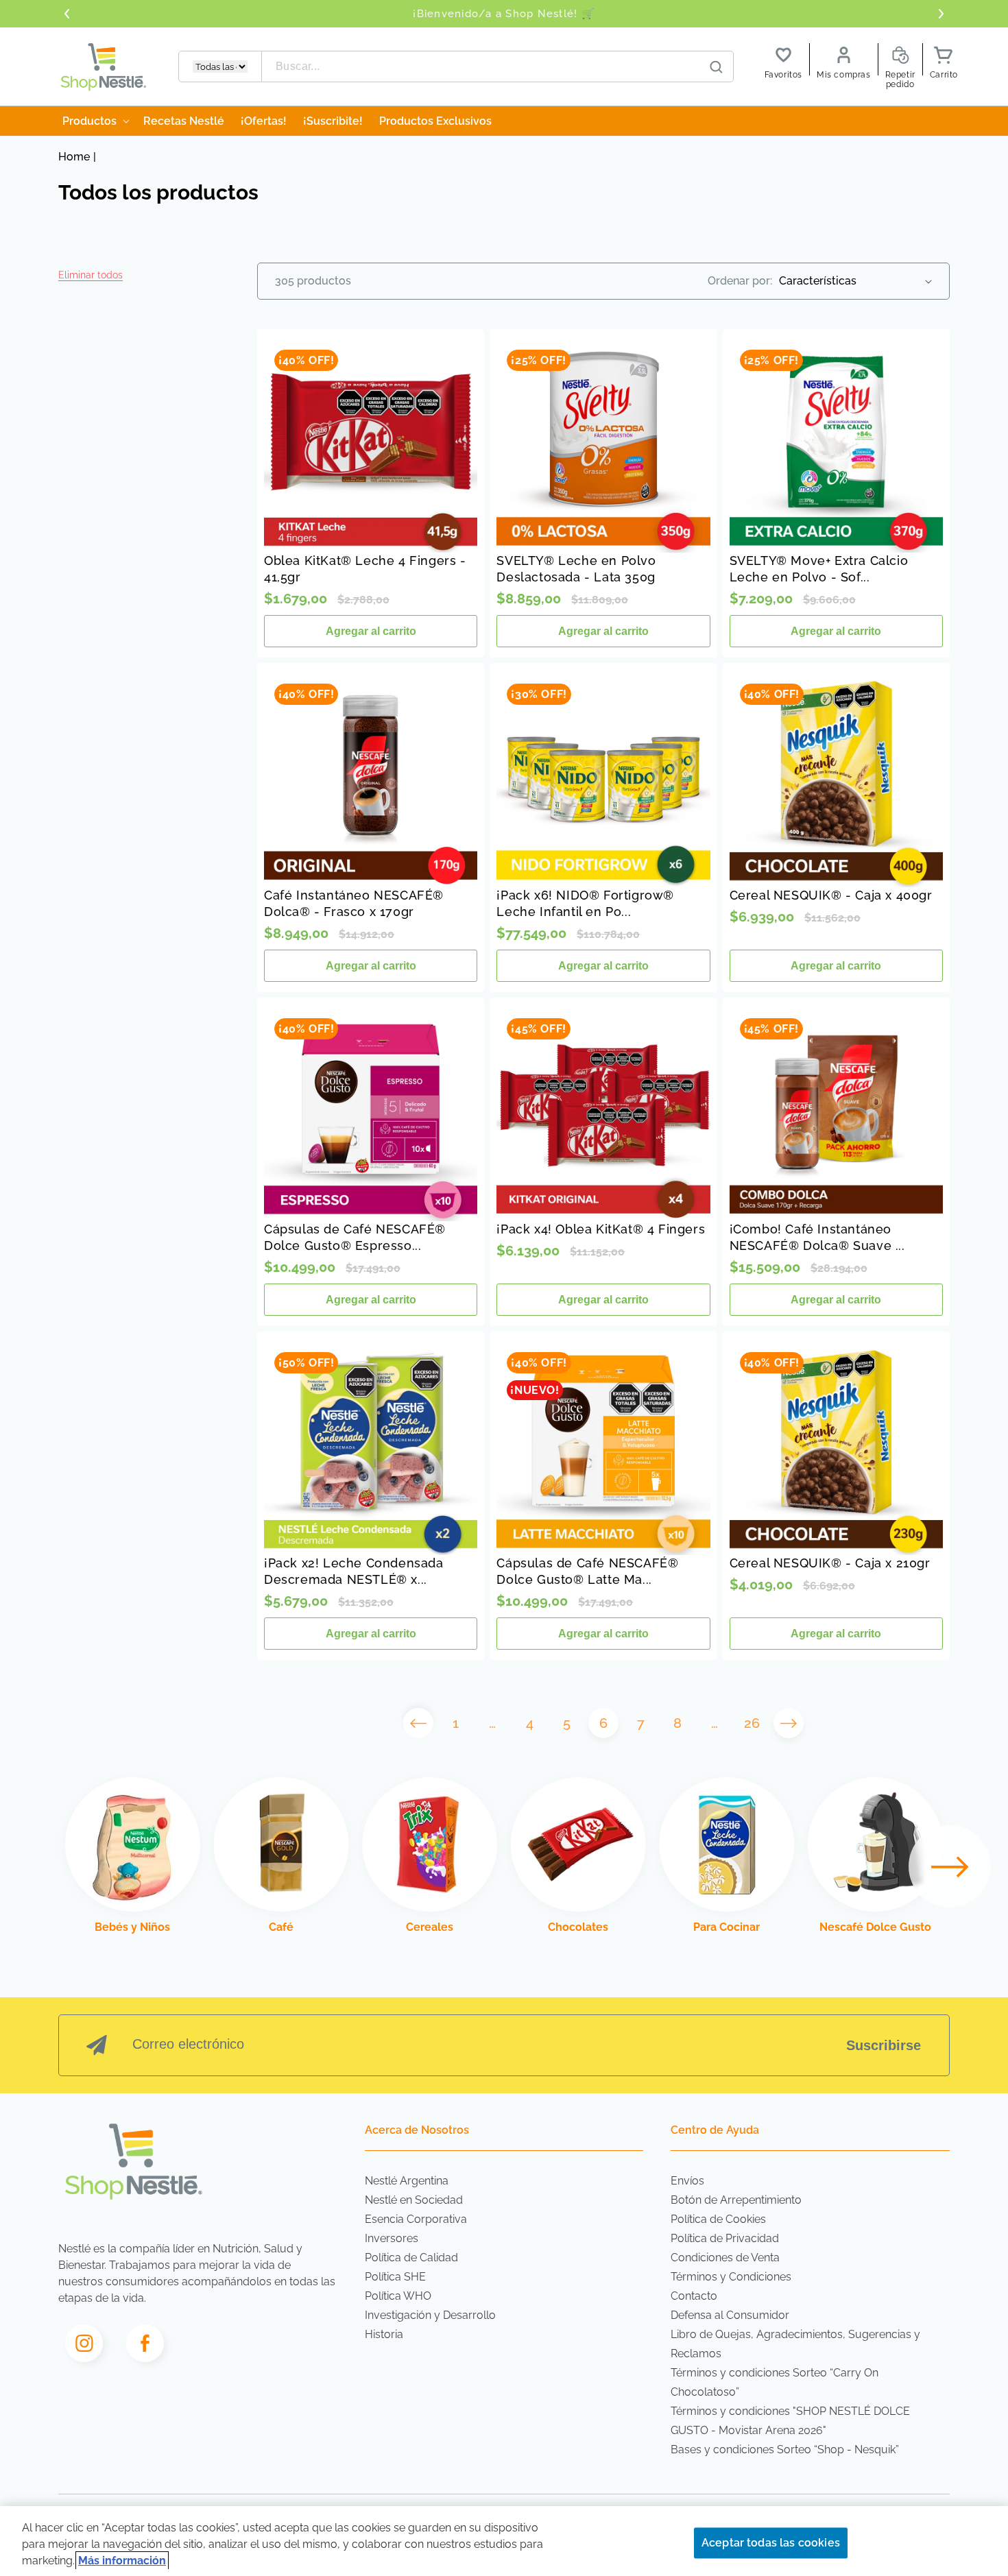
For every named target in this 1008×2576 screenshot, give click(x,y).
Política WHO (398, 2296)
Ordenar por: (740, 281)
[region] (504, 2541)
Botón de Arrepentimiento (736, 2200)
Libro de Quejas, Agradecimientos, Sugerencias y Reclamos (795, 2344)
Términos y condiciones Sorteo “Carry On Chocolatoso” (775, 2382)
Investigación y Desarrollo (430, 2315)
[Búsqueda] (717, 67)
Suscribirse (884, 2045)
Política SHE (395, 2277)
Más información (122, 2561)
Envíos (687, 2181)
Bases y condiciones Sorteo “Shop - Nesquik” (785, 2449)
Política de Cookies (718, 2219)
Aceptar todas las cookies (771, 2543)
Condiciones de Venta (725, 2258)
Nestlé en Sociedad (414, 2200)
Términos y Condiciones (731, 2277)
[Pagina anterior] (418, 1723)
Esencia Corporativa (416, 2219)
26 (752, 1723)
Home (74, 157)
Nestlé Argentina (407, 2181)
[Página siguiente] (789, 1723)
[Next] (950, 1866)
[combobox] (498, 67)
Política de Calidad (411, 2258)
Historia (384, 2334)
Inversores (392, 2238)
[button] (91, 275)
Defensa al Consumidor (730, 2315)
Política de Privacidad (725, 2238)
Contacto (694, 2296)
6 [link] (603, 1723)
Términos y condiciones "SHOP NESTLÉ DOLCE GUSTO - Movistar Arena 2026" (790, 2421)
